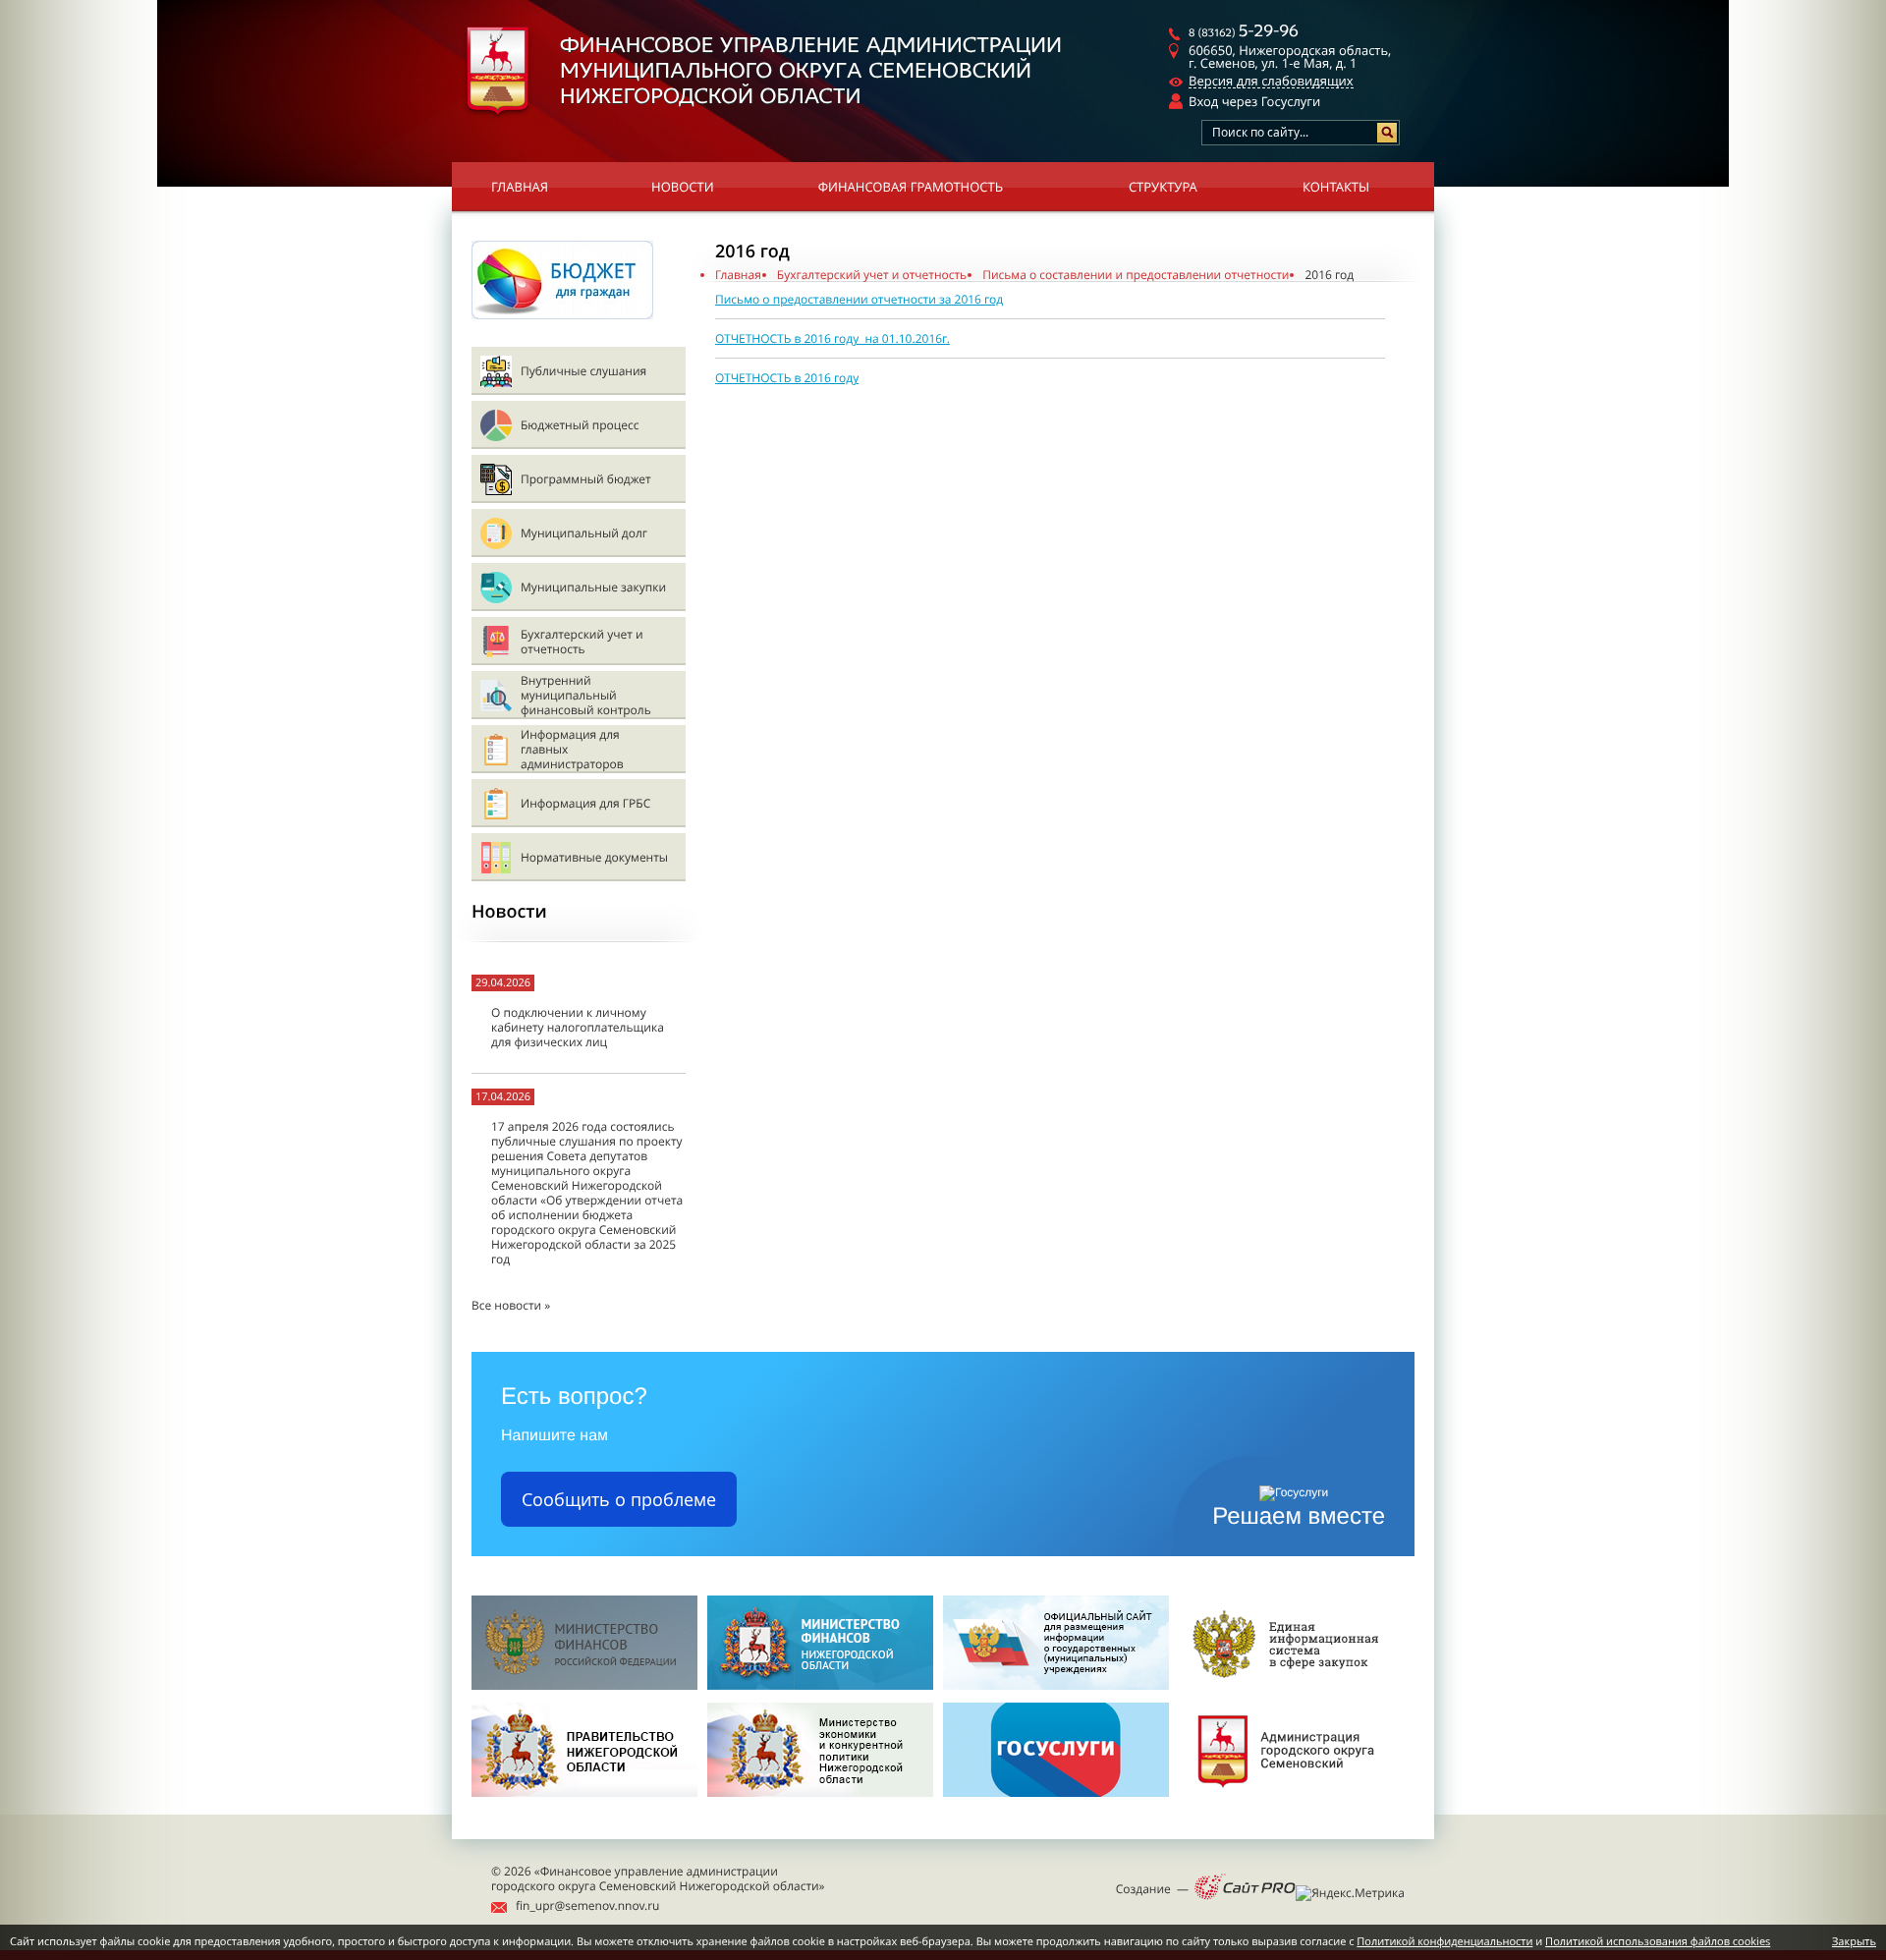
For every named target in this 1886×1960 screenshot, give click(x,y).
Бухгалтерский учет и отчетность (582, 642)
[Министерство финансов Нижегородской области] (820, 1685)
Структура (1163, 187)
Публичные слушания (583, 371)
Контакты (1336, 187)
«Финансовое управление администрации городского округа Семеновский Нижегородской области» (658, 1878)
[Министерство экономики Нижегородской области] (820, 1802)
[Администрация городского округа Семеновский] (1292, 1802)
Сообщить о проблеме (619, 1499)
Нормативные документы (594, 857)
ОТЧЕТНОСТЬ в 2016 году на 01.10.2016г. (832, 338)
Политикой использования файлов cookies (1658, 1942)
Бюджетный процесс (580, 425)
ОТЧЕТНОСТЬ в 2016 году (787, 378)
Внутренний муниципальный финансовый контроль (586, 695)
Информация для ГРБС (585, 803)
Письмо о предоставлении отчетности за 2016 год (859, 299)
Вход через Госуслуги (1254, 101)
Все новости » (511, 1305)
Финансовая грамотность (911, 187)
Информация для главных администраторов (572, 749)
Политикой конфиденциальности (1444, 1942)
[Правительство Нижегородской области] (584, 1802)
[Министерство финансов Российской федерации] (584, 1685)
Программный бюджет (586, 479)
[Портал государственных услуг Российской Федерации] (1056, 1802)
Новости (683, 187)
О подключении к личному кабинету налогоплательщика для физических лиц (578, 1027)
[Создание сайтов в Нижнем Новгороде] (1245, 1888)
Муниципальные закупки (593, 587)
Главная (520, 187)
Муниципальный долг (584, 533)
